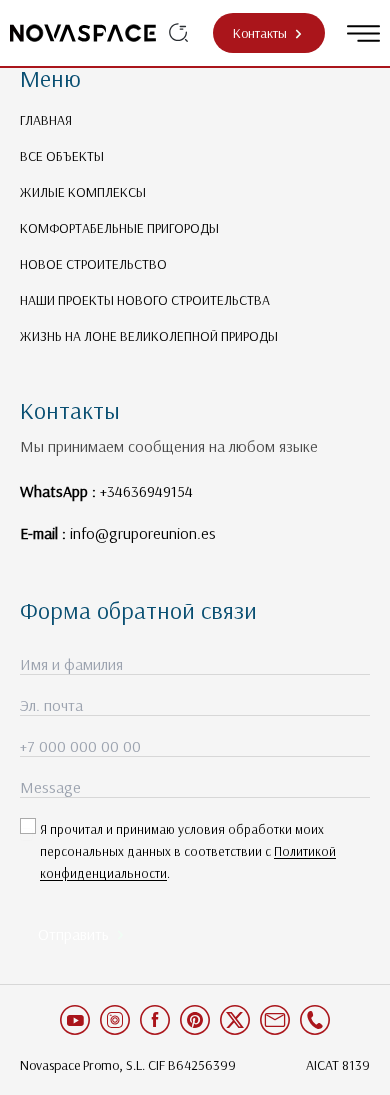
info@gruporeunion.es (143, 533)
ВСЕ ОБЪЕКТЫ (62, 156)
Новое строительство (93, 264)
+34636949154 (146, 491)
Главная (46, 120)
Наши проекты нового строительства (145, 300)
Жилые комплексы (83, 192)
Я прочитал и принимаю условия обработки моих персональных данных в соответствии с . (188, 851)
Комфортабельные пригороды (119, 228)
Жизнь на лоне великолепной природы (149, 336)
